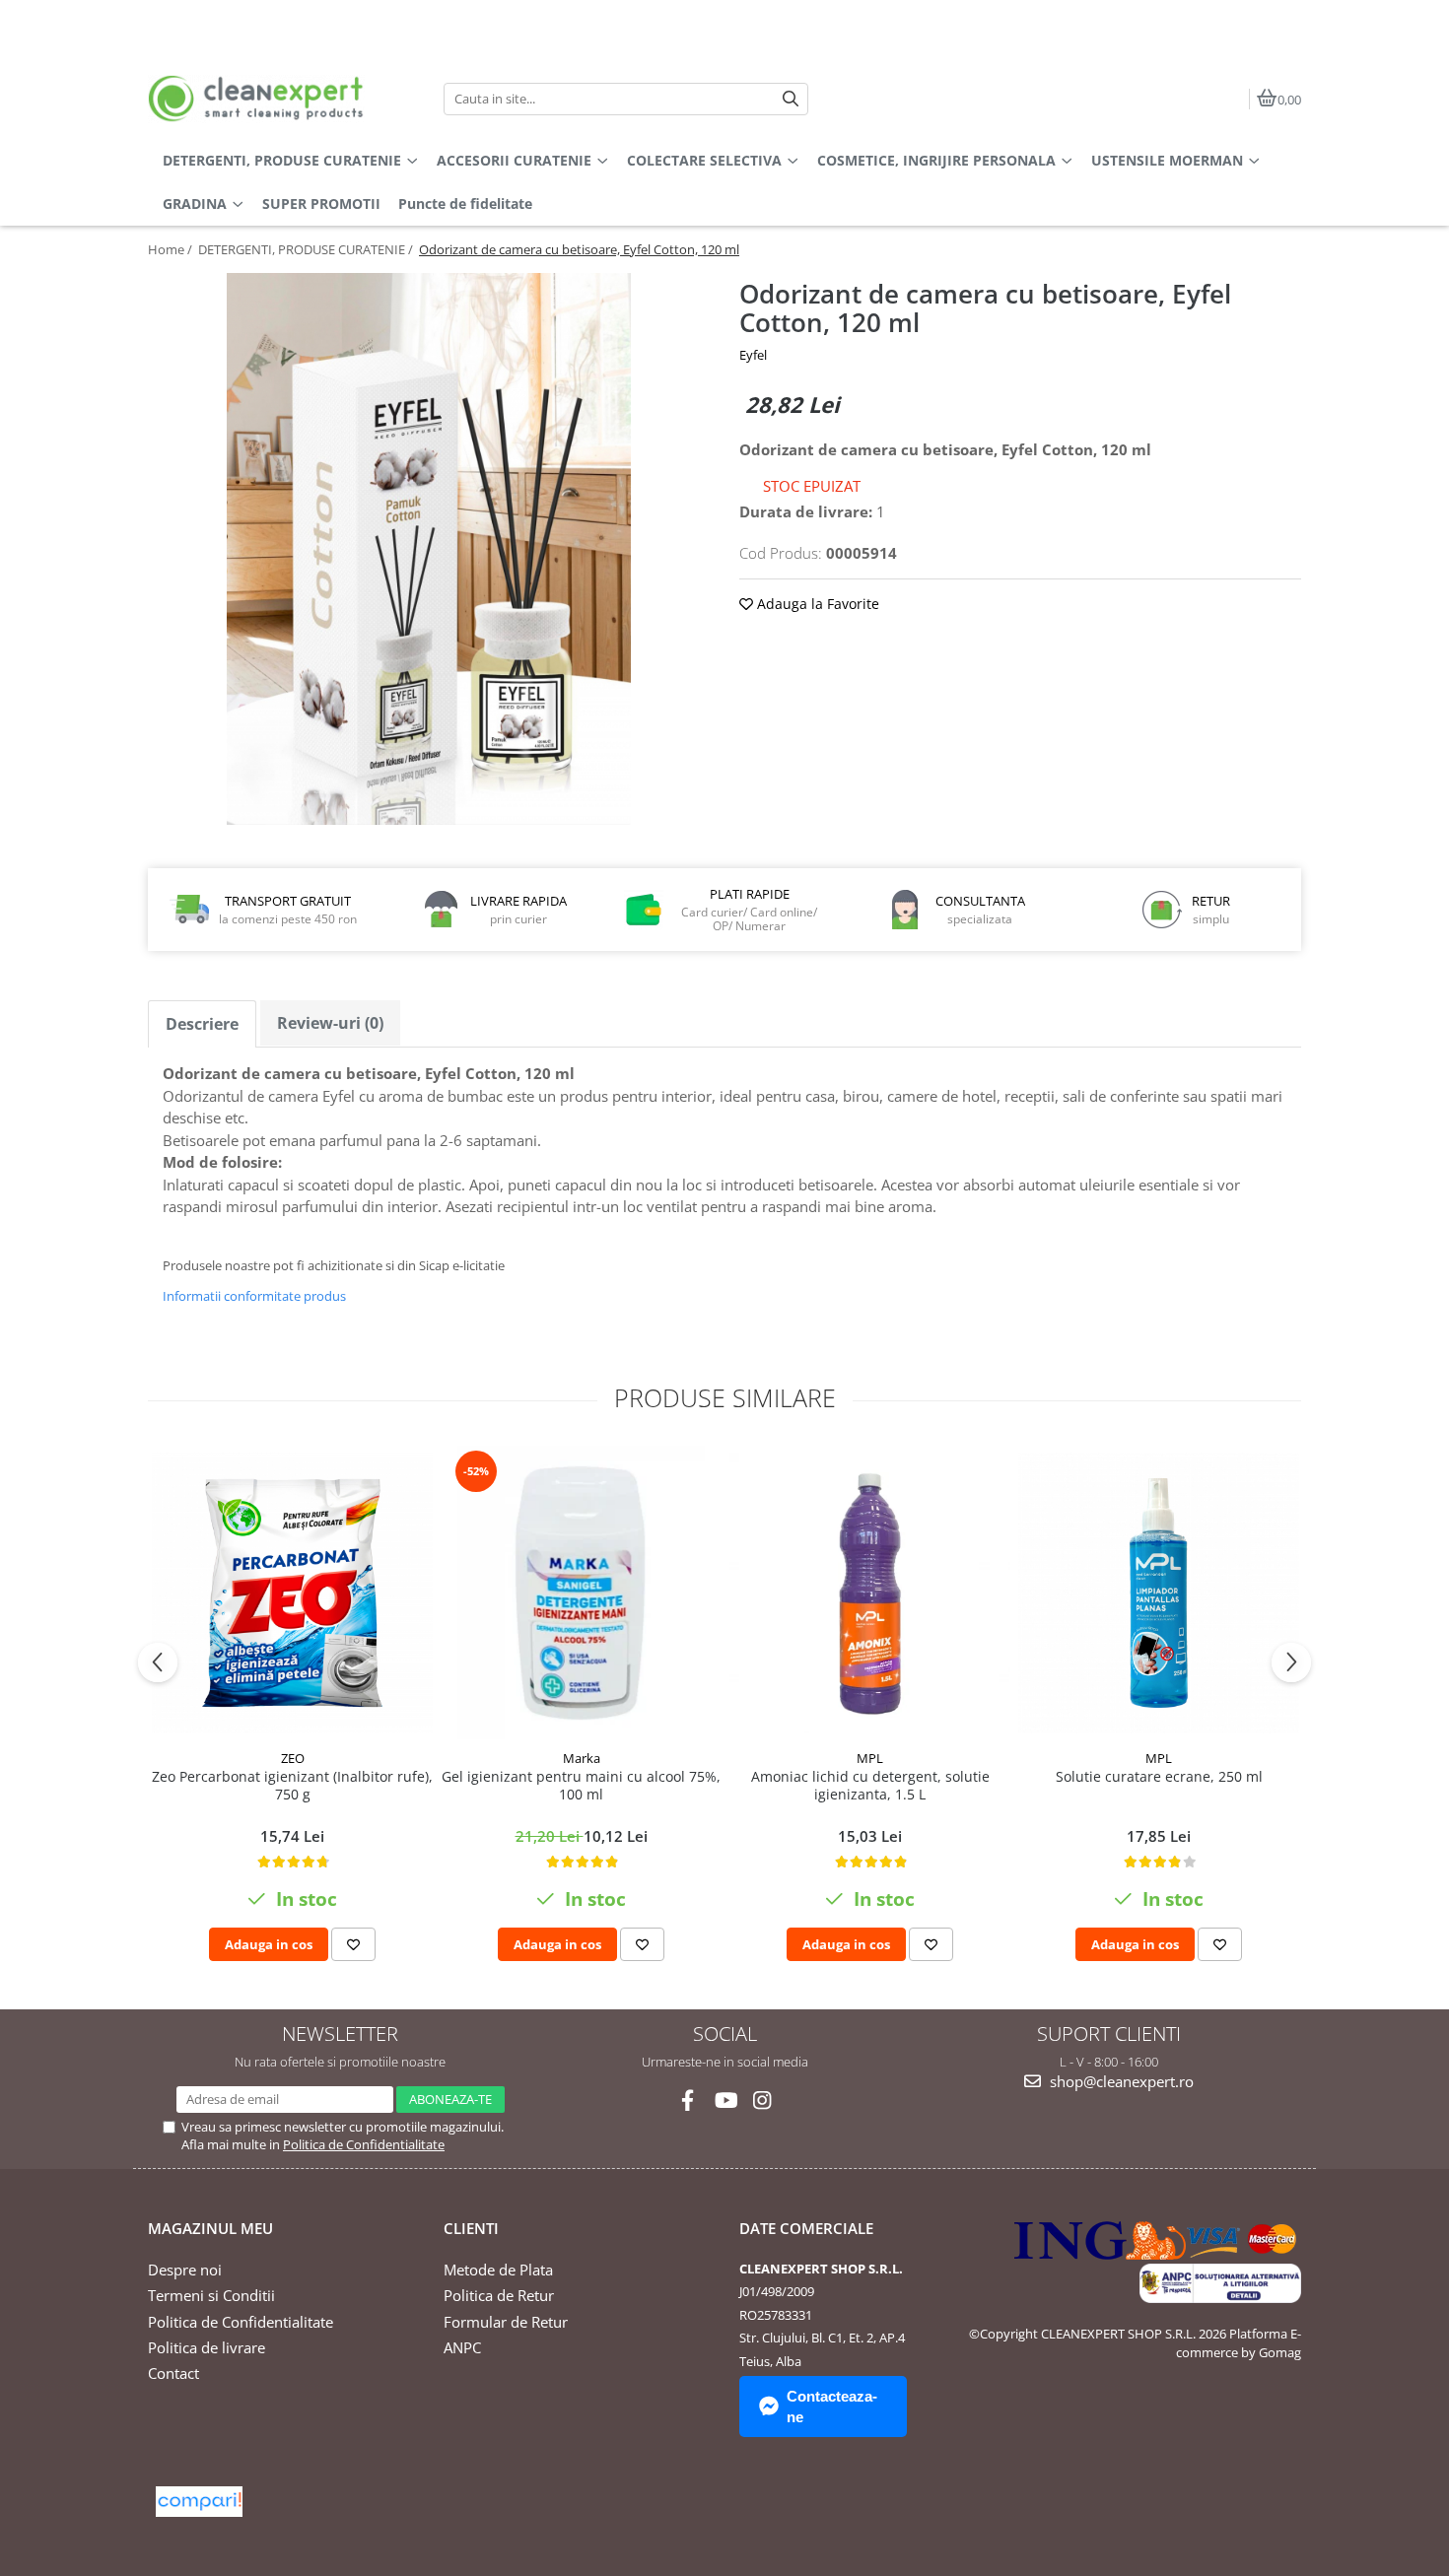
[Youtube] (725, 2101)
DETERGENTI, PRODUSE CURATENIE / (307, 249)
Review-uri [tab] (330, 1023)
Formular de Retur (506, 2322)
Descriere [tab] (202, 1024)
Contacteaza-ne (832, 2407)
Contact (173, 2373)
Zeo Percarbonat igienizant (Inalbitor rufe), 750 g (292, 1786)
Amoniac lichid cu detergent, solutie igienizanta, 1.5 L (870, 1786)
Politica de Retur (499, 2295)
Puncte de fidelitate (465, 203)
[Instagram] (762, 2101)
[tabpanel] (429, 549)
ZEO (293, 1758)
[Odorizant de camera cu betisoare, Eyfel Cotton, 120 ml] (429, 549)
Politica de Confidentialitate (364, 2144)
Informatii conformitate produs (254, 1296)
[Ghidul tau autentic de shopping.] (199, 2502)
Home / (172, 249)
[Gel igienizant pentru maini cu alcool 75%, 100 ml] (581, 1593)
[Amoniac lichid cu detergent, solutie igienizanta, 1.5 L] (870, 1593)
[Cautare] (791, 99)
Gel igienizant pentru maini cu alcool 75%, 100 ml (581, 1786)
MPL (870, 1758)
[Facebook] (688, 2101)
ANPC (462, 2347)
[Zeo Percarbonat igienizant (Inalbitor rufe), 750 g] (292, 1593)
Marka (582, 1758)
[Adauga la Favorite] (353, 1944)
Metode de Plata (498, 2270)
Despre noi (185, 2270)
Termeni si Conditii (211, 2295)
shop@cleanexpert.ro (1120, 2081)
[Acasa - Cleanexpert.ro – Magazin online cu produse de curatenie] (271, 99)
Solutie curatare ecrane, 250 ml (1159, 1777)
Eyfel (753, 355)
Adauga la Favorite (816, 604)
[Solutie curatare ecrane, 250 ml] (1159, 1593)
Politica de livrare (207, 2347)
